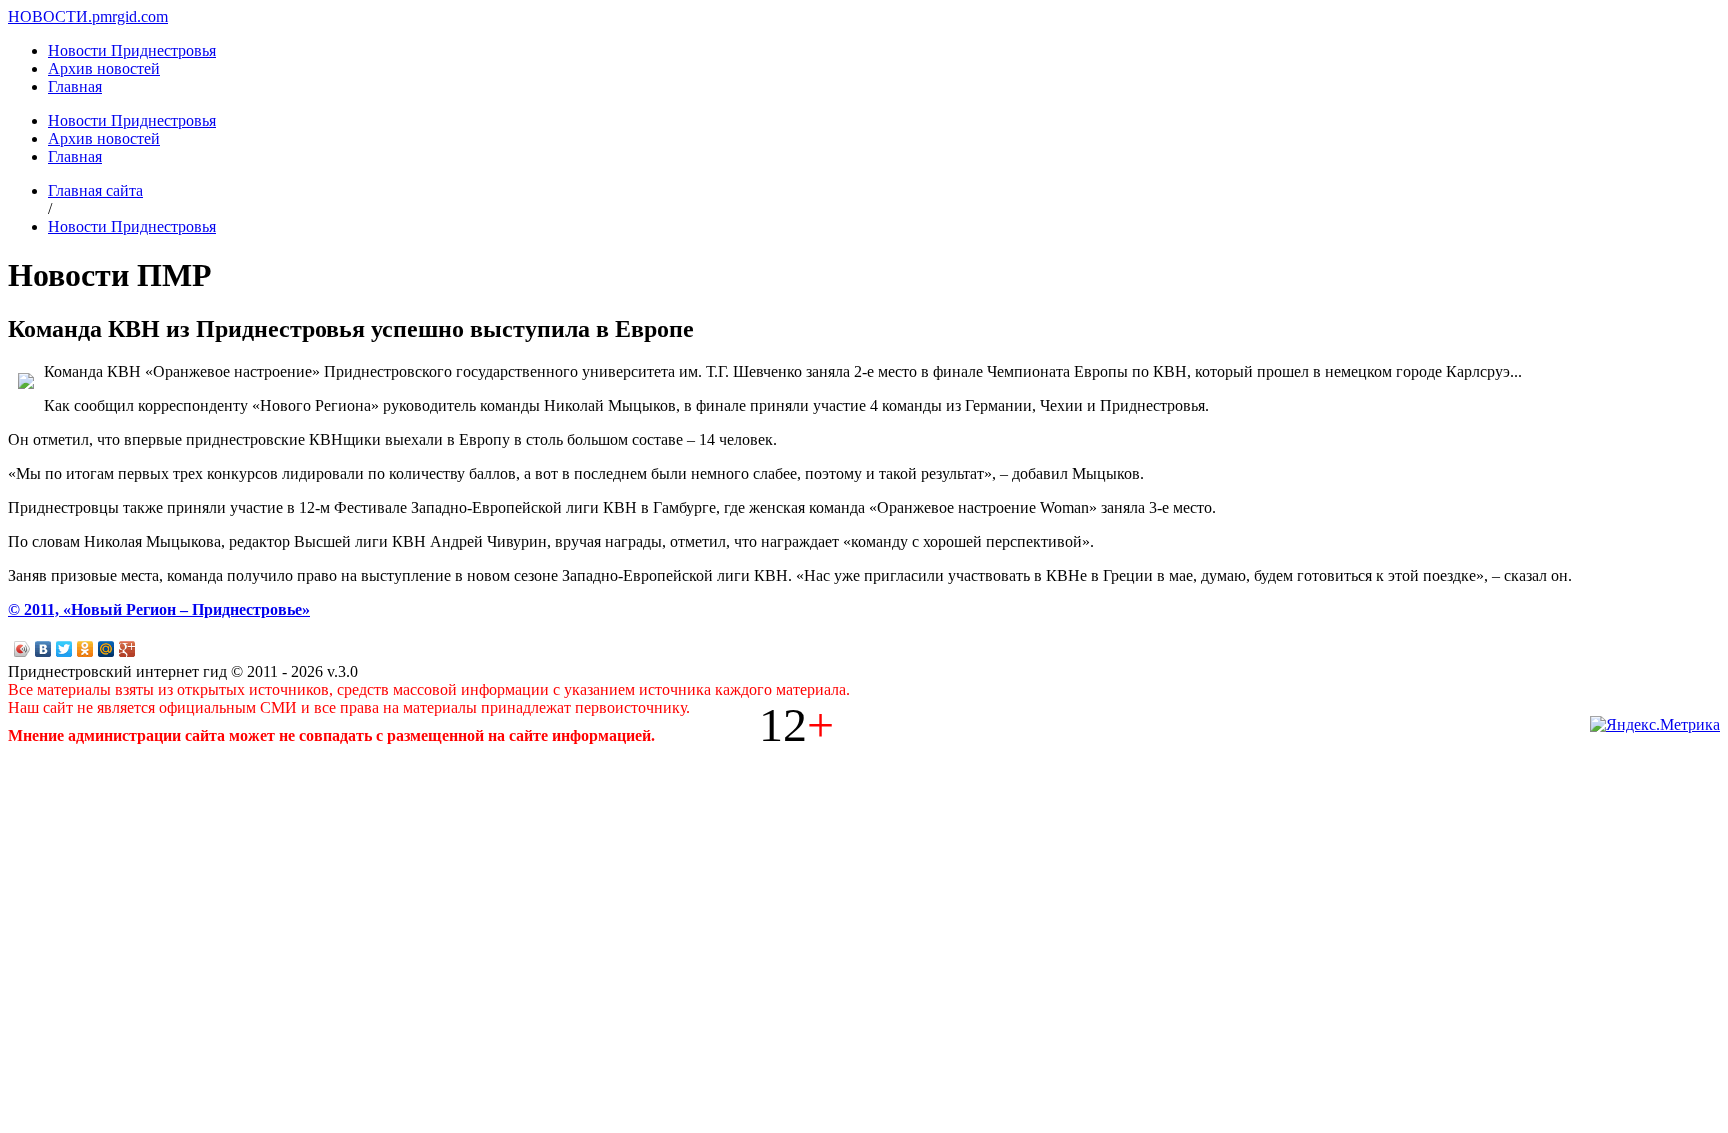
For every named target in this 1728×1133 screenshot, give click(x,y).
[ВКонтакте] (43, 649)
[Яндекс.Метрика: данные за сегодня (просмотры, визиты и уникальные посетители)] (1655, 725)
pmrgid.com (130, 16)
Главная (75, 86)
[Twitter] (64, 649)
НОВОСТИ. (50, 16)
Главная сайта (95, 190)
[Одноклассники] (85, 649)
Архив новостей (104, 68)
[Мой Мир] (106, 649)
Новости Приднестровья (132, 50)
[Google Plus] (127, 649)
